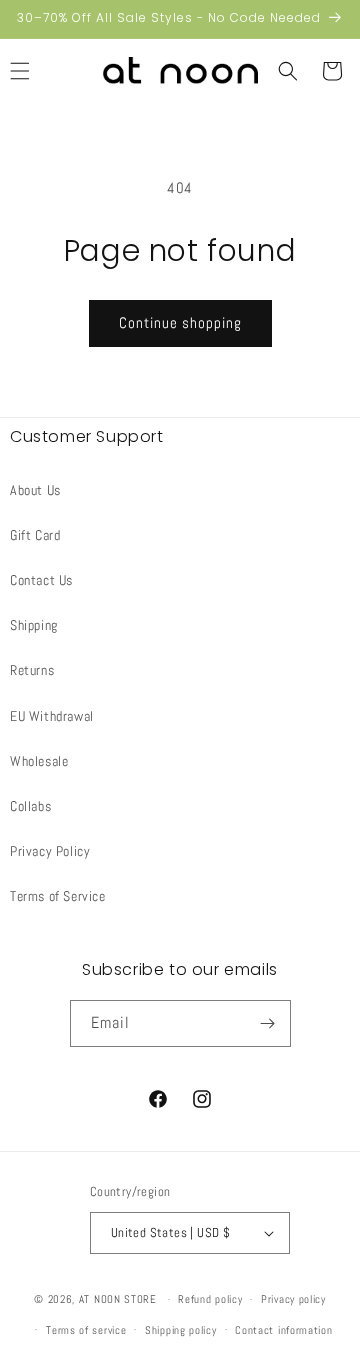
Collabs (30, 806)
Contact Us (41, 580)
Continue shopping (180, 322)
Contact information (283, 1330)
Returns (32, 670)
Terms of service (86, 1330)
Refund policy (210, 1299)
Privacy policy (293, 1299)
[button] (288, 71)
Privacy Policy (50, 851)
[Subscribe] (268, 1023)
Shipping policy (181, 1330)
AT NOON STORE (118, 1299)
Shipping (34, 625)
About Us (35, 490)
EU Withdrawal (52, 716)
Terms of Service (58, 896)
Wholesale (39, 761)
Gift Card (35, 535)
